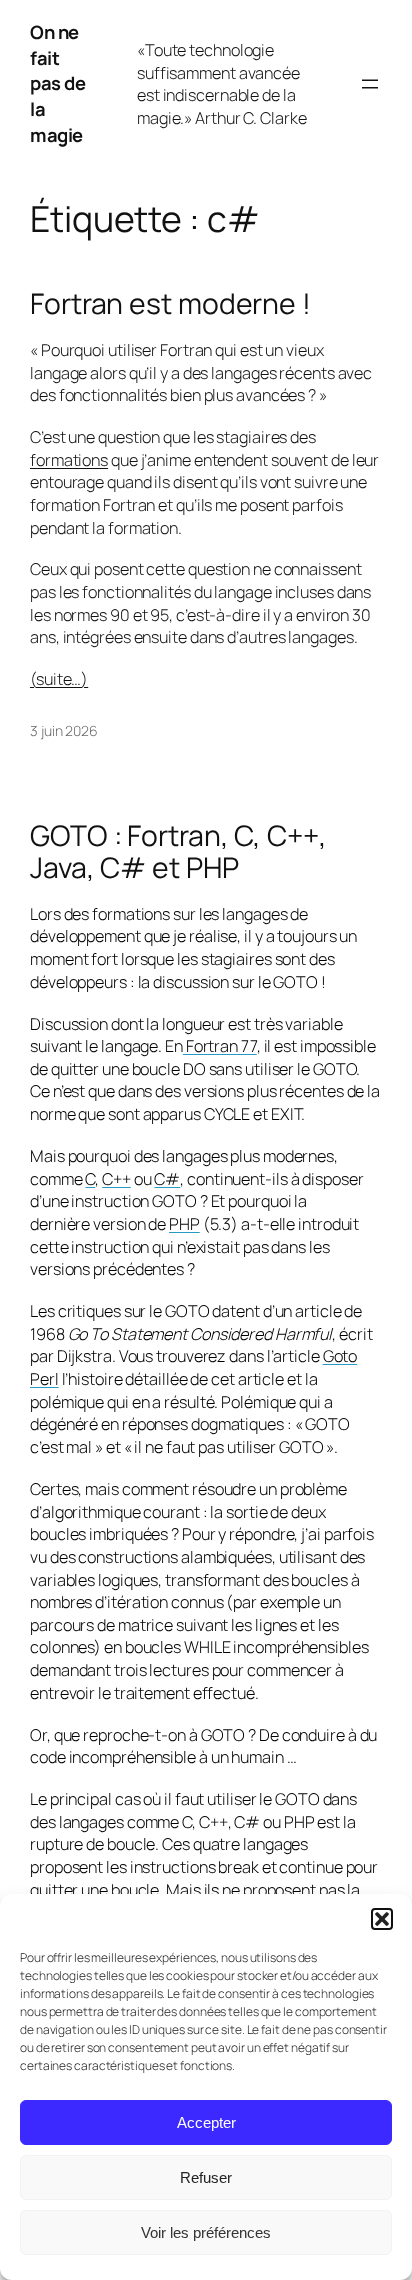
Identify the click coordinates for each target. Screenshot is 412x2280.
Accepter (206, 2122)
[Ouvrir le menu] (370, 84)
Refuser (206, 2177)
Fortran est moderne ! (170, 304)
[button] (382, 1919)
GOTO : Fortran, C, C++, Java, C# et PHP (178, 852)
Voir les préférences (206, 2232)
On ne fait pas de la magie (57, 83)
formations (69, 460)
